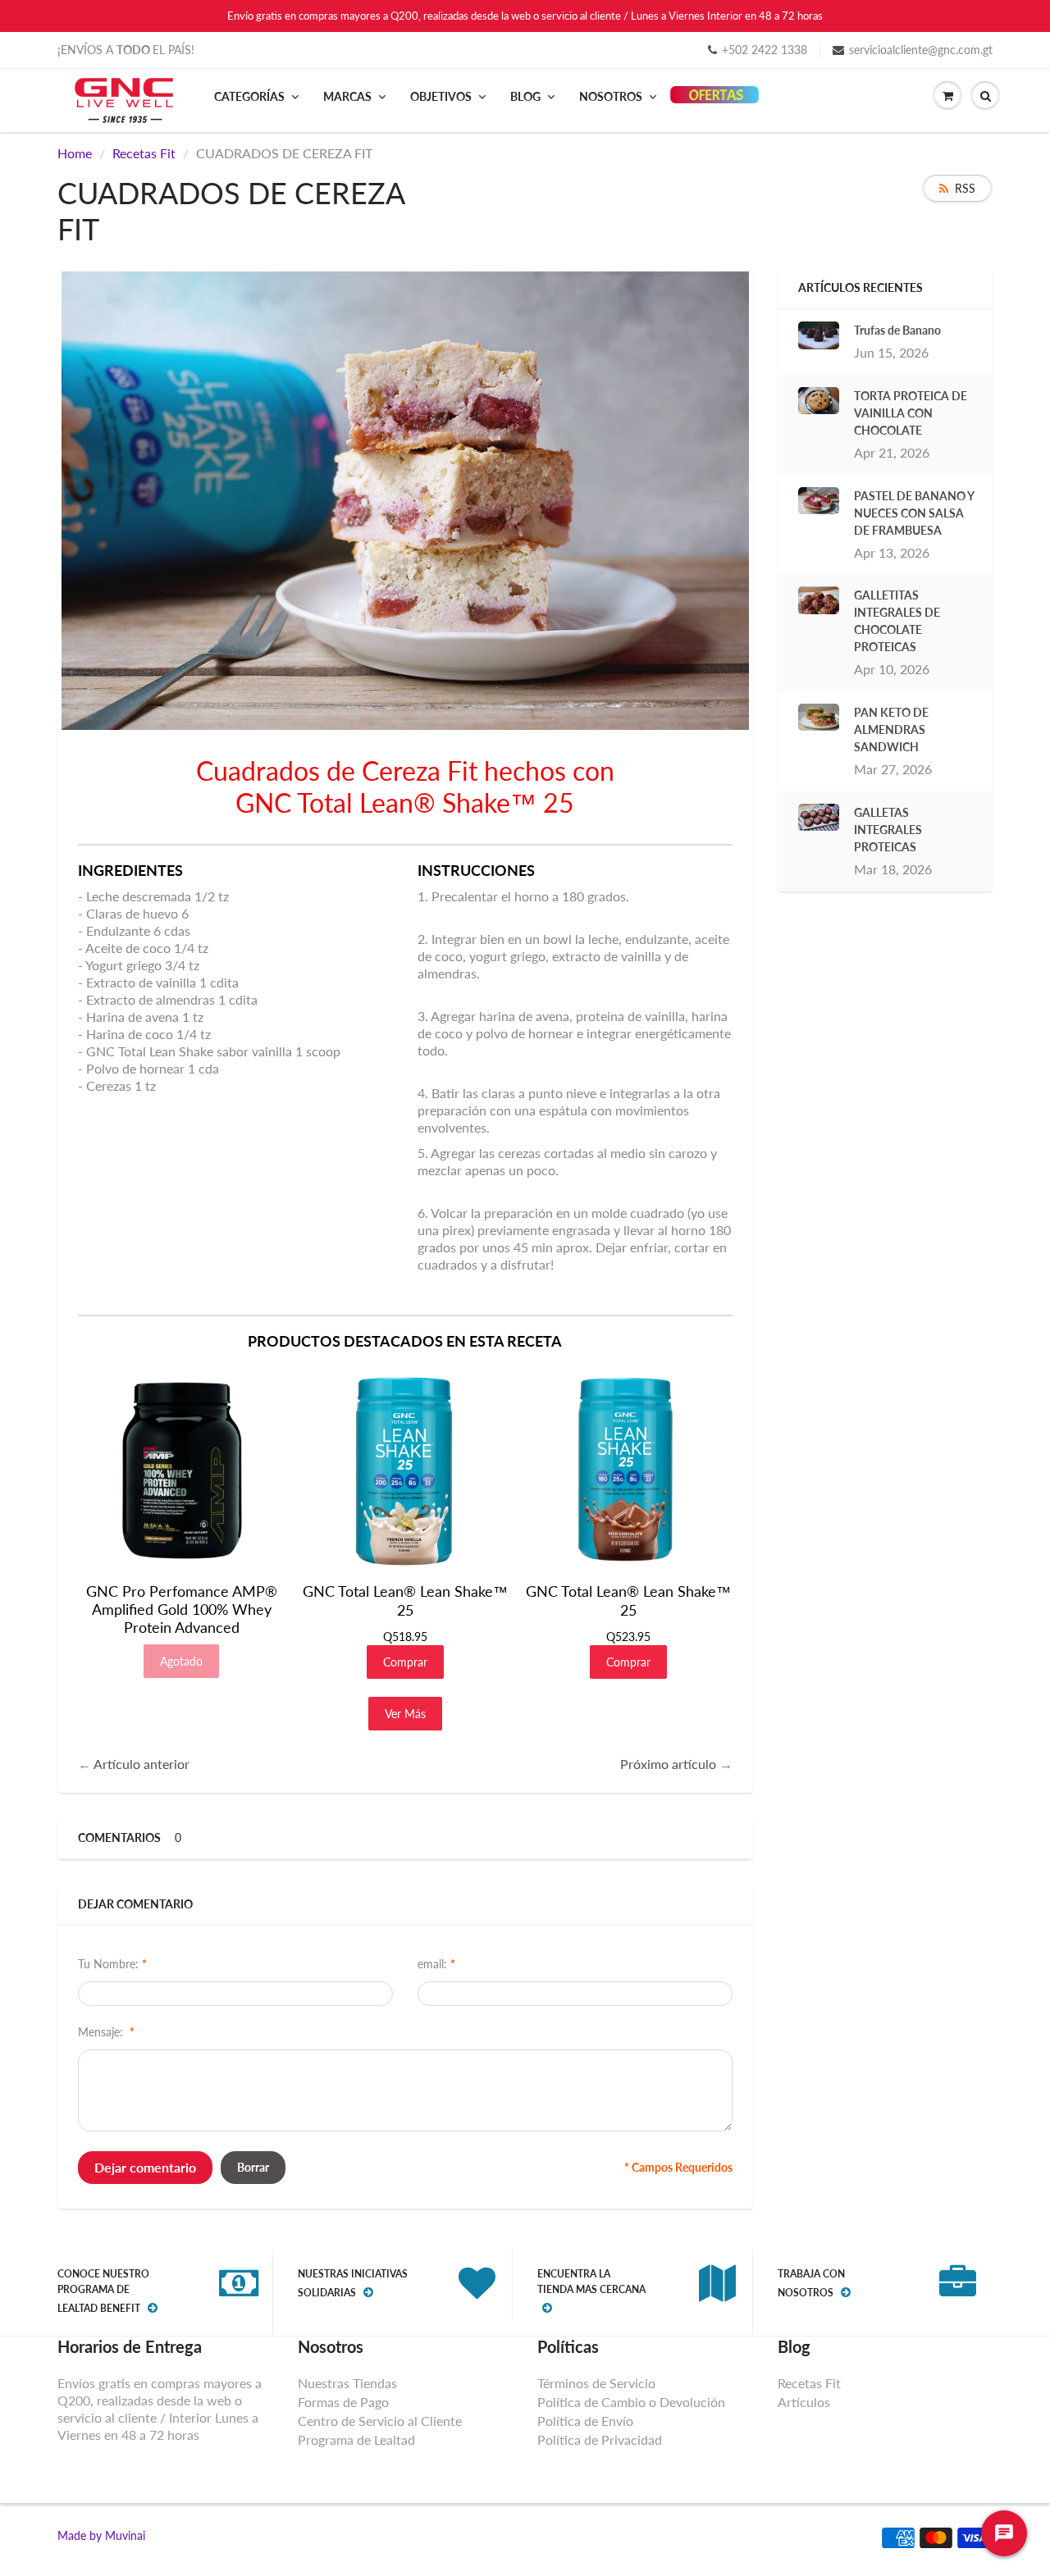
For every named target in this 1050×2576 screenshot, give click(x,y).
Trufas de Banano (897, 330)
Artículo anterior (142, 1764)
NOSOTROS (611, 96)
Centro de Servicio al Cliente (380, 2421)
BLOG (525, 96)
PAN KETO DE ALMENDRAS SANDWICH (891, 729)
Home (75, 153)
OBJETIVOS (441, 96)
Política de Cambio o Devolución (631, 2402)
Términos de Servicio (596, 2383)
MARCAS (347, 96)
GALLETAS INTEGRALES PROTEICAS (888, 830)
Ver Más (405, 1714)
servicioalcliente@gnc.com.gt (921, 50)
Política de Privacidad (600, 2439)
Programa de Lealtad (356, 2439)
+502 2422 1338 (765, 50)
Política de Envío (585, 2421)
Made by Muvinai (101, 2535)
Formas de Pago (343, 2402)
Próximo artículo (668, 1764)
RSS (965, 188)
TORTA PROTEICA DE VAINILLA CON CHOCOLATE (911, 413)
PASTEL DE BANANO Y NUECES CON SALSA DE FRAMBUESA (914, 513)
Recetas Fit (144, 153)
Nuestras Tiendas (347, 2383)
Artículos (804, 2402)
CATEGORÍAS (249, 96)
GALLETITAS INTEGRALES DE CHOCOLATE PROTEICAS (897, 621)
